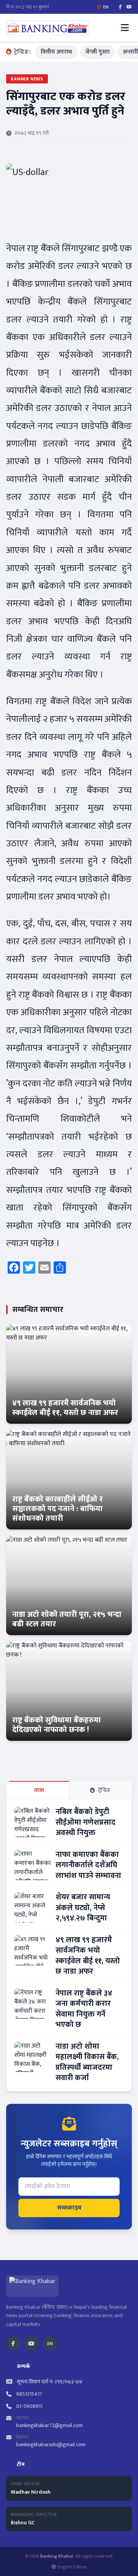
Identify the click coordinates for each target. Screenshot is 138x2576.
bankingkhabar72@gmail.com (49, 2425)
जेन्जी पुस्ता (97, 52)
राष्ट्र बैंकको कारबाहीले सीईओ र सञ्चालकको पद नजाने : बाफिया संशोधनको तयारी (58, 1509)
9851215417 (29, 2394)
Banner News (27, 79)
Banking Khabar (57, 2556)
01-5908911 (29, 2406)
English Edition (72, 2567)
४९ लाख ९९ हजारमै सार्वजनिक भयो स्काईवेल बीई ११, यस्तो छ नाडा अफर (65, 1408)
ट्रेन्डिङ (104, 1790)
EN (50, 2344)
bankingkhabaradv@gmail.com (51, 2444)
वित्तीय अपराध (56, 52)
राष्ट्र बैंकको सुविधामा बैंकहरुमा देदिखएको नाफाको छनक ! (57, 1725)
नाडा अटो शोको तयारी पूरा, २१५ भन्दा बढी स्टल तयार (67, 1619)
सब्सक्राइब (69, 2208)
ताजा (39, 1790)
